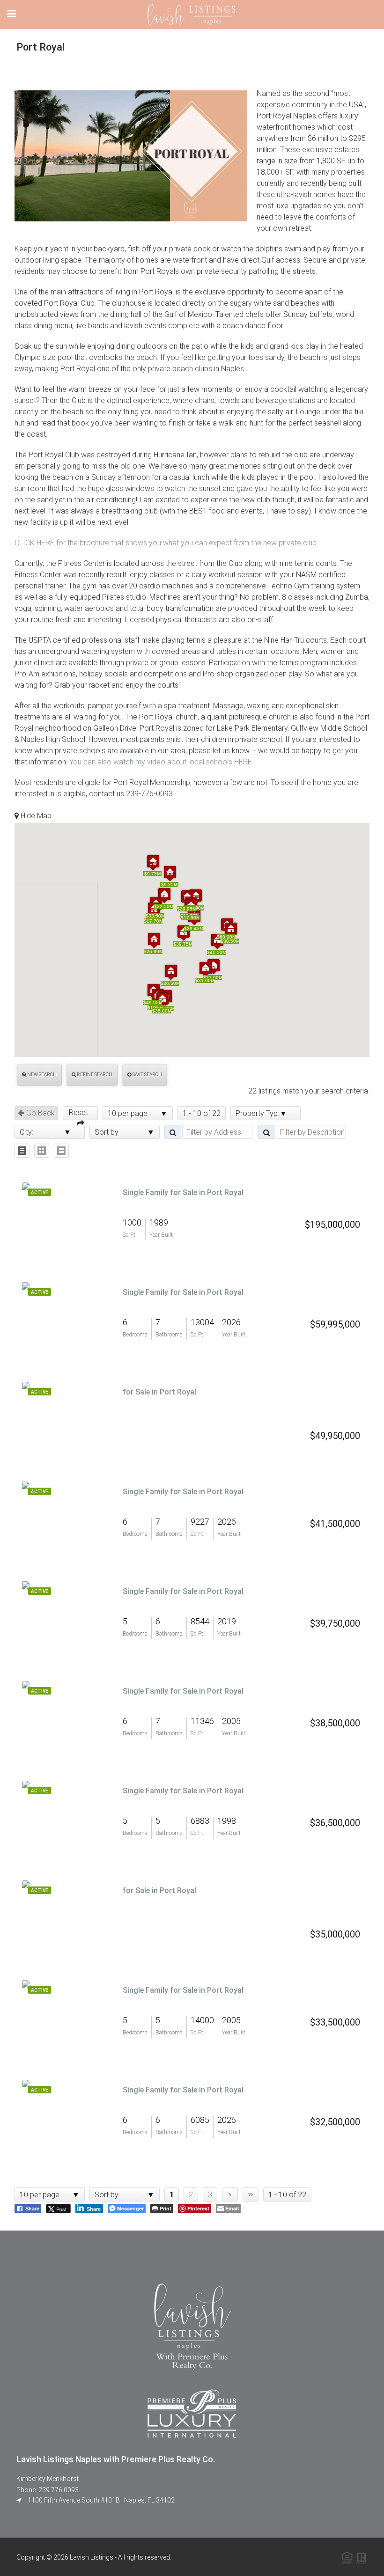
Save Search (147, 1075)
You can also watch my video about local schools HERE (160, 762)
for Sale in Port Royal (159, 1392)
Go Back (40, 1113)
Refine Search (94, 1075)
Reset (80, 1112)
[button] (154, 940)
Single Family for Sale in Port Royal (183, 1193)
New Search (41, 1075)
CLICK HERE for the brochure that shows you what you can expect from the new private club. (166, 543)
